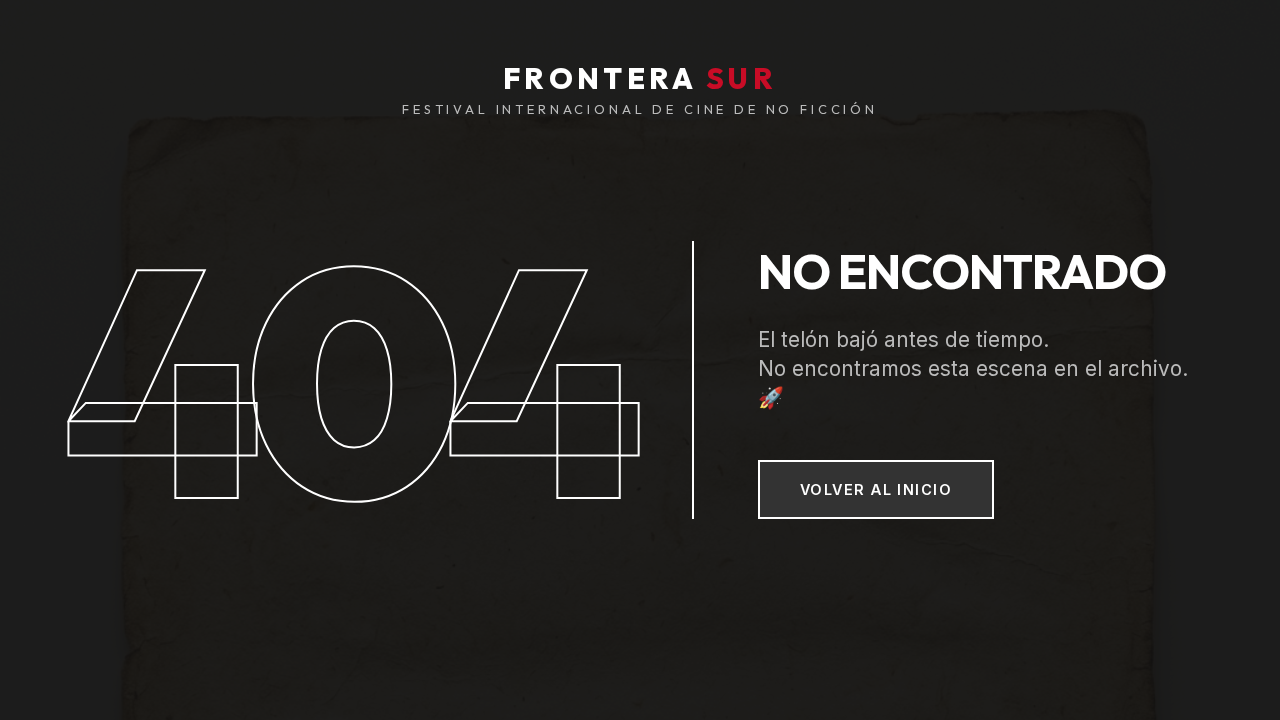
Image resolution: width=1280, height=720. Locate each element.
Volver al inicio (876, 489)
